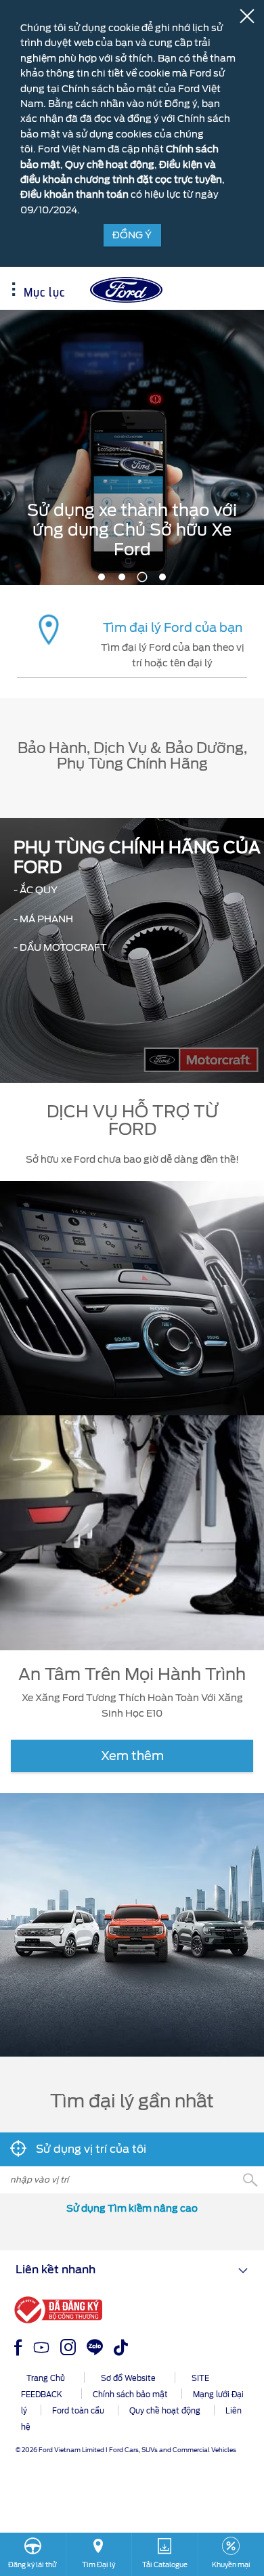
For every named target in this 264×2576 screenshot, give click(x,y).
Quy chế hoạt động (110, 165)
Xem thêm (132, 1756)
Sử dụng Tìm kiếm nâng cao (132, 2208)
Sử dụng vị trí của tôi (90, 2149)
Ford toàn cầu (78, 2411)
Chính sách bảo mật (130, 2395)
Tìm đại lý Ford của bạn (173, 627)
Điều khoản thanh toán (74, 194)
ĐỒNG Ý (132, 235)
